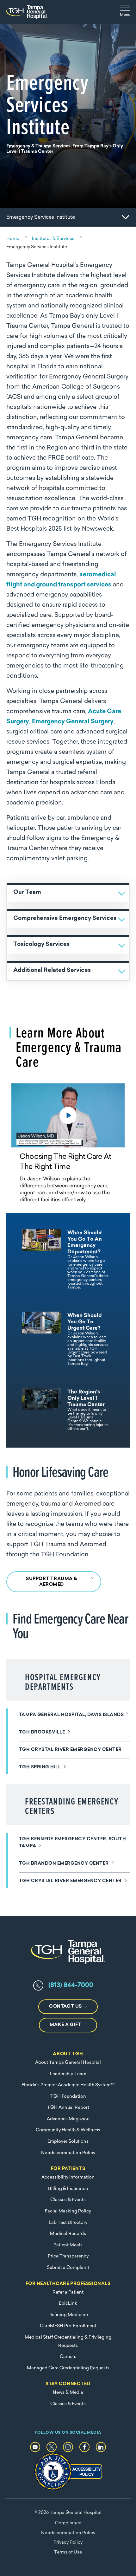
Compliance (68, 2523)
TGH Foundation (68, 2097)
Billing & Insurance (68, 2189)
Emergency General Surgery (73, 722)
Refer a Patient (68, 2292)
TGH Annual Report (68, 2108)
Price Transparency (68, 2256)
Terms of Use (68, 2552)
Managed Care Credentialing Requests (68, 2368)
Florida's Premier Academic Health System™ (68, 2085)
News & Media (68, 2393)
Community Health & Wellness (68, 2130)
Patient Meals (68, 2245)
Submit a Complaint (68, 2268)
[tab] (65, 1259)
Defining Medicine (68, 2315)
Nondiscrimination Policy (68, 2153)
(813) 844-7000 (71, 1985)
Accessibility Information (68, 2177)
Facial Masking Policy (68, 2211)
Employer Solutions (68, 2142)
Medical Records (68, 2234)
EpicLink (68, 2304)
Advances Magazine (68, 2119)
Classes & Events (68, 2200)
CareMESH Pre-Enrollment (68, 2326)
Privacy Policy (68, 2543)
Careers (68, 2357)
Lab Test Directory (68, 2223)
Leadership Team (68, 2074)
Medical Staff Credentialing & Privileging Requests (68, 2342)
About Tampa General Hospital (68, 2063)
